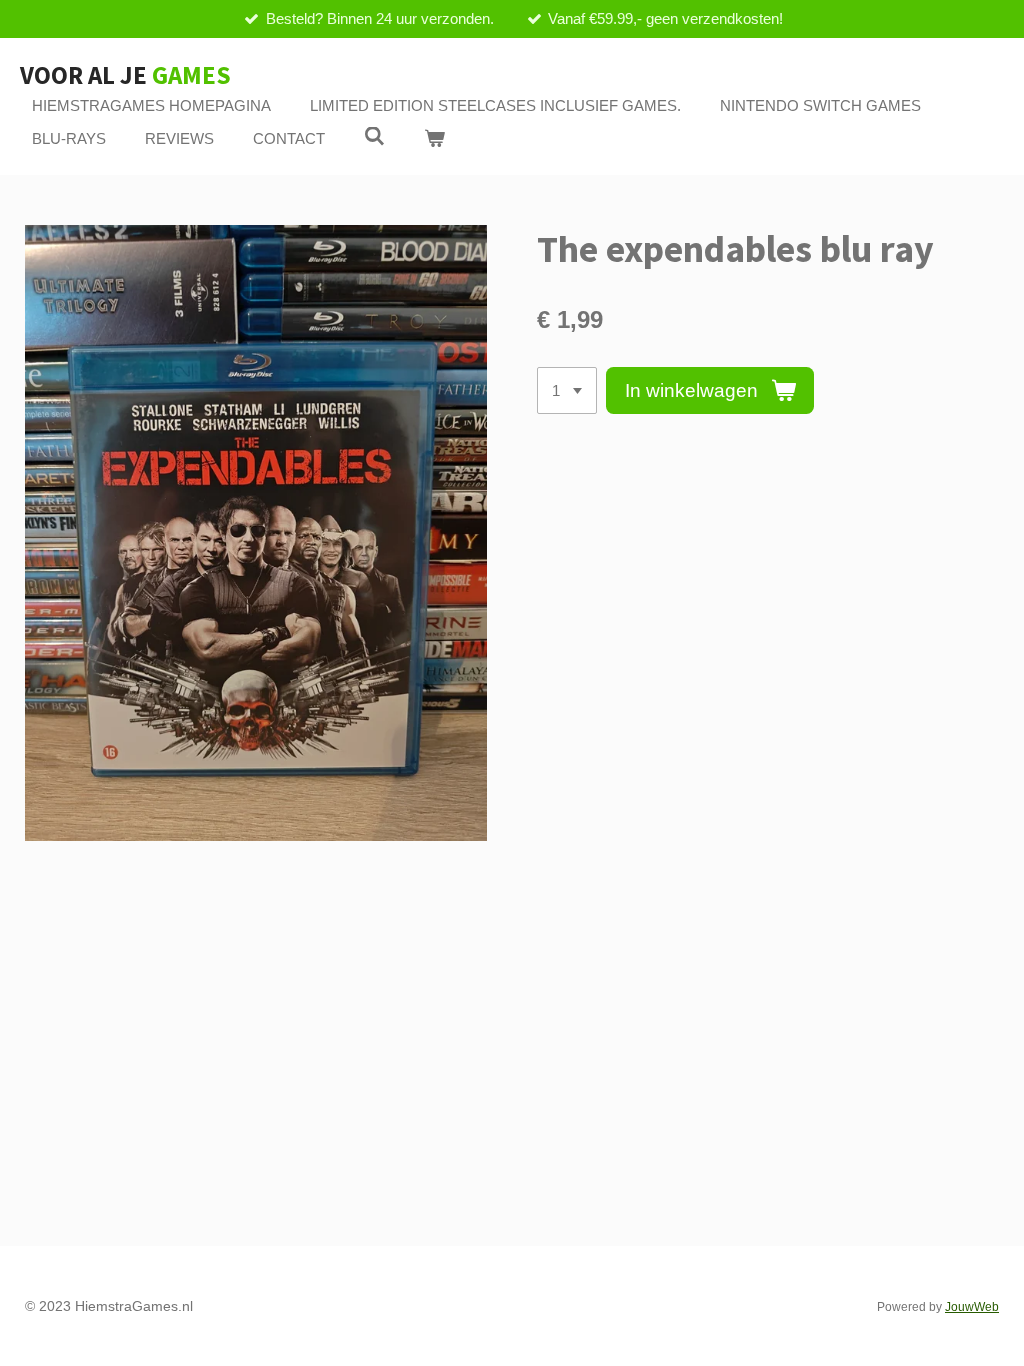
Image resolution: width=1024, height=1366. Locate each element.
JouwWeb (972, 1306)
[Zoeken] (374, 136)
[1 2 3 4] (567, 390)
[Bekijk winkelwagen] (434, 139)
